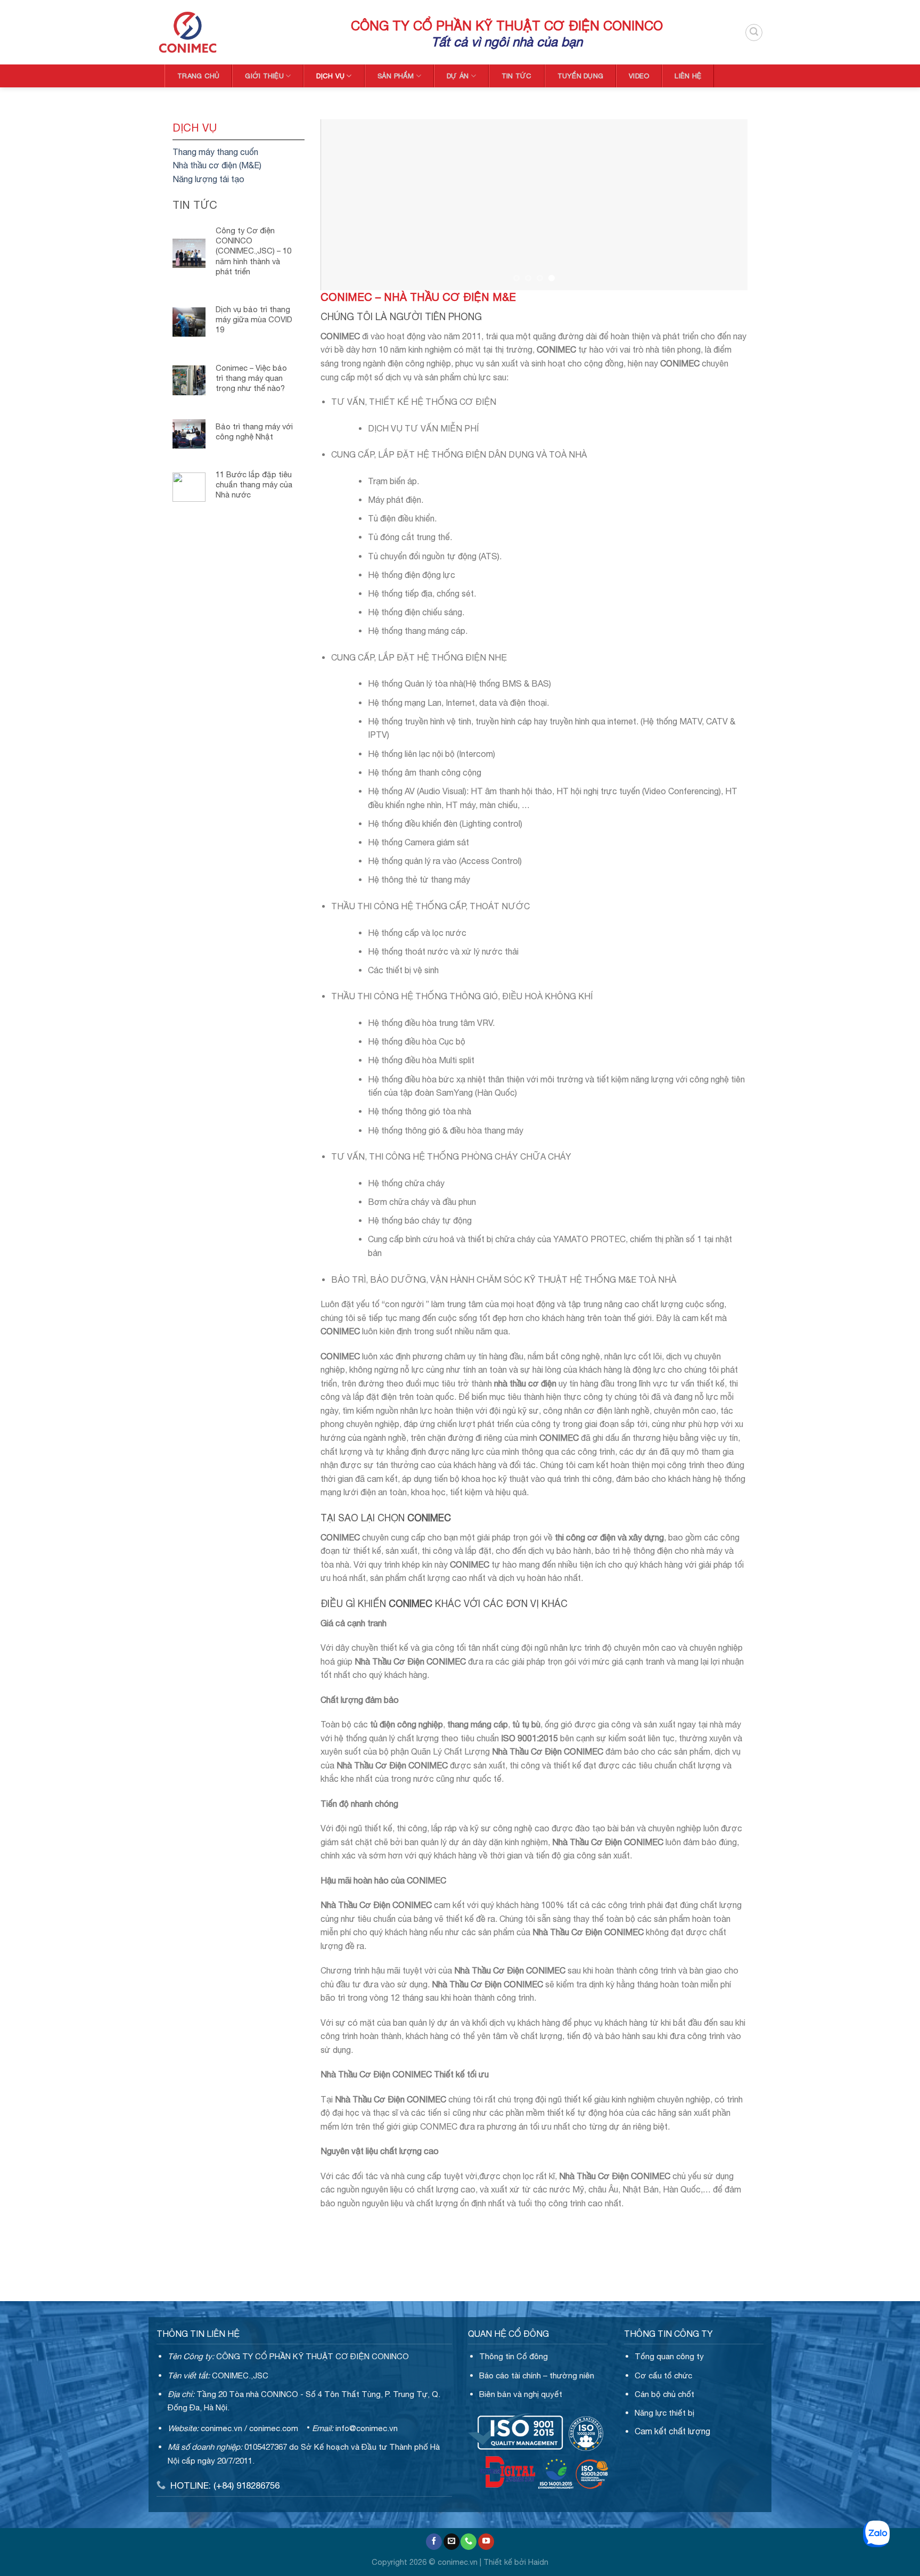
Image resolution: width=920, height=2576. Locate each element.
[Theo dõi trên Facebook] (434, 2542)
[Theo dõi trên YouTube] (486, 2542)
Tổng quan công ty (669, 2356)
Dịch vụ (330, 76)
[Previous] (342, 236)
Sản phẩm (396, 76)
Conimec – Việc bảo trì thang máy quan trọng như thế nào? (251, 378)
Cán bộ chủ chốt (664, 2394)
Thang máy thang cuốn (215, 152)
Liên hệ (688, 76)
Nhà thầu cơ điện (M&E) (217, 165)
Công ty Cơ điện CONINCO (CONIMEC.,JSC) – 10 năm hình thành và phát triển (253, 251)
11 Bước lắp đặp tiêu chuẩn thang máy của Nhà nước (254, 484)
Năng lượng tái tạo (208, 179)
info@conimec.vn (367, 2428)
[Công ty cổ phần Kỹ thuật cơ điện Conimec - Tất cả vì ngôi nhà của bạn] (246, 32)
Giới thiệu (264, 76)
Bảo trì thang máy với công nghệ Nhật (254, 431)
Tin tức (517, 76)
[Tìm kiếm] (754, 32)
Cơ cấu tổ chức (663, 2375)
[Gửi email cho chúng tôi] (451, 2542)
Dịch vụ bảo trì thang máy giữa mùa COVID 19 (254, 319)
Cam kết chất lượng (672, 2431)
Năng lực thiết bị (664, 2413)
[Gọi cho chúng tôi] (469, 2542)
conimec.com (274, 2428)
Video (639, 76)
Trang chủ (198, 76)
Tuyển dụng (581, 76)
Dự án (458, 76)
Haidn (538, 2562)
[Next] (726, 236)
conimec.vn (221, 2428)
